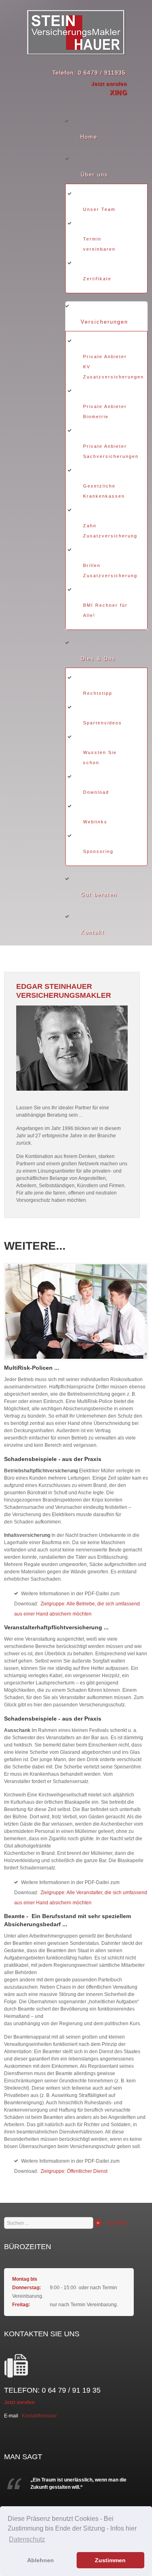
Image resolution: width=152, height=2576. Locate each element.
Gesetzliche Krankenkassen (104, 491)
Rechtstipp (98, 693)
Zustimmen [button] (110, 2560)
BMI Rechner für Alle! (105, 610)
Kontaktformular (39, 2416)
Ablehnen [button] (41, 2560)
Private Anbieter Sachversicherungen (111, 451)
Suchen (116, 2223)
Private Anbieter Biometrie (105, 411)
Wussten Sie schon (100, 757)
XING (119, 93)
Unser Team (99, 209)
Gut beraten (99, 895)
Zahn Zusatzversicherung (110, 531)
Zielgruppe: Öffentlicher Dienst (74, 2171)
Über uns (94, 175)
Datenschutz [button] (27, 2539)
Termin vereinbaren (99, 244)
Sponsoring (98, 851)
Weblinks (95, 822)
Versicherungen (104, 322)
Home (89, 137)
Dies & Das (98, 659)
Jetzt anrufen (109, 84)
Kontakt (93, 932)
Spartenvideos (103, 723)
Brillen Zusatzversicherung (110, 570)
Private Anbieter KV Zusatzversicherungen (113, 367)
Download (96, 792)
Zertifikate (97, 279)
